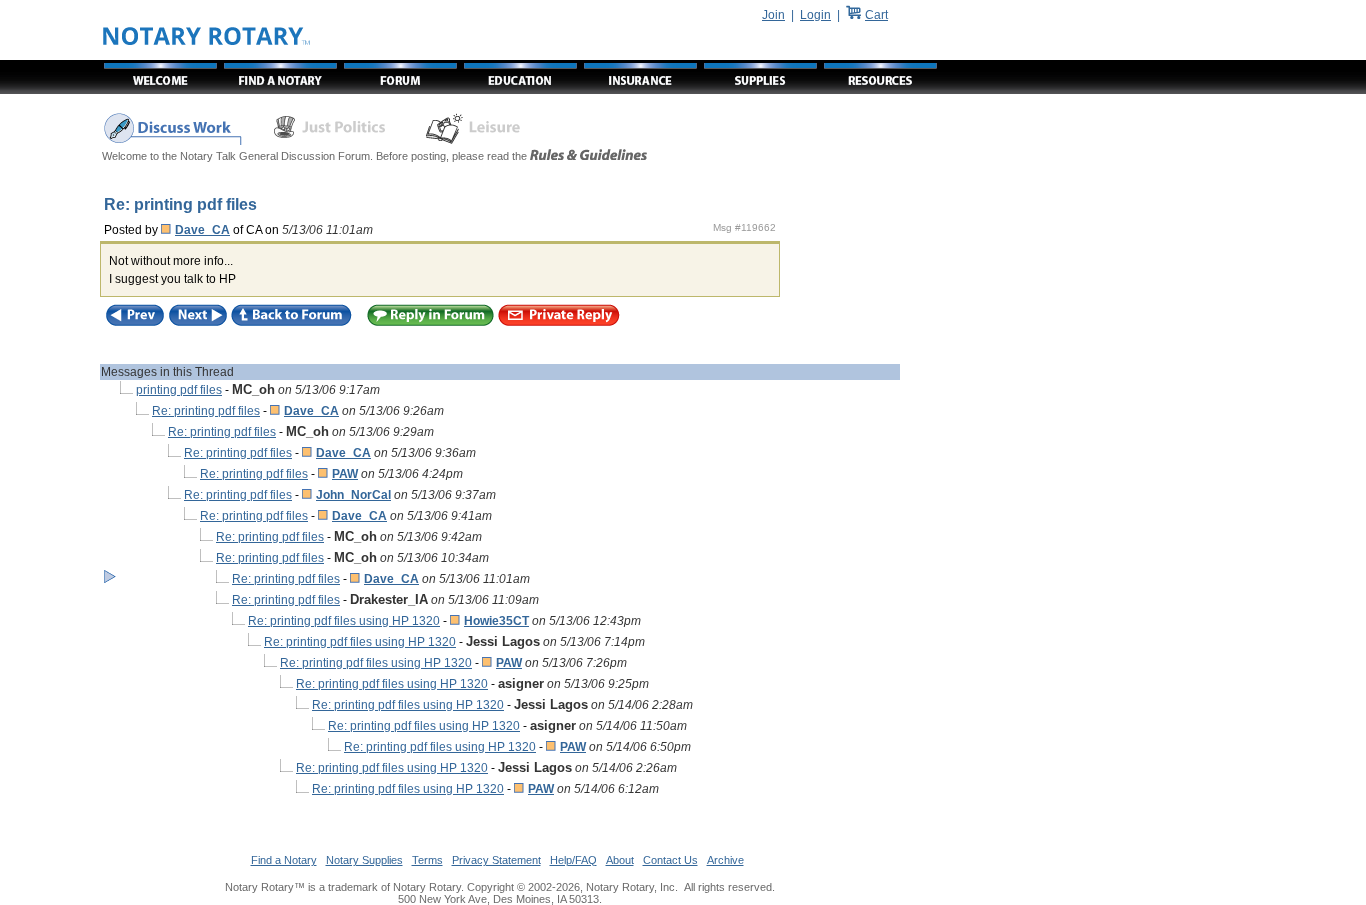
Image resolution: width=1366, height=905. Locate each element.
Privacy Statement (496, 860)
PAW (345, 474)
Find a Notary (284, 860)
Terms (427, 860)
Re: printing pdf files (206, 411)
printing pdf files (179, 390)
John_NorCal (353, 495)
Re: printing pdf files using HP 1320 (344, 621)
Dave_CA (202, 230)
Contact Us (670, 860)
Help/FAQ (573, 860)
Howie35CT (496, 621)
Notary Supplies (364, 860)
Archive (725, 860)
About (620, 860)
